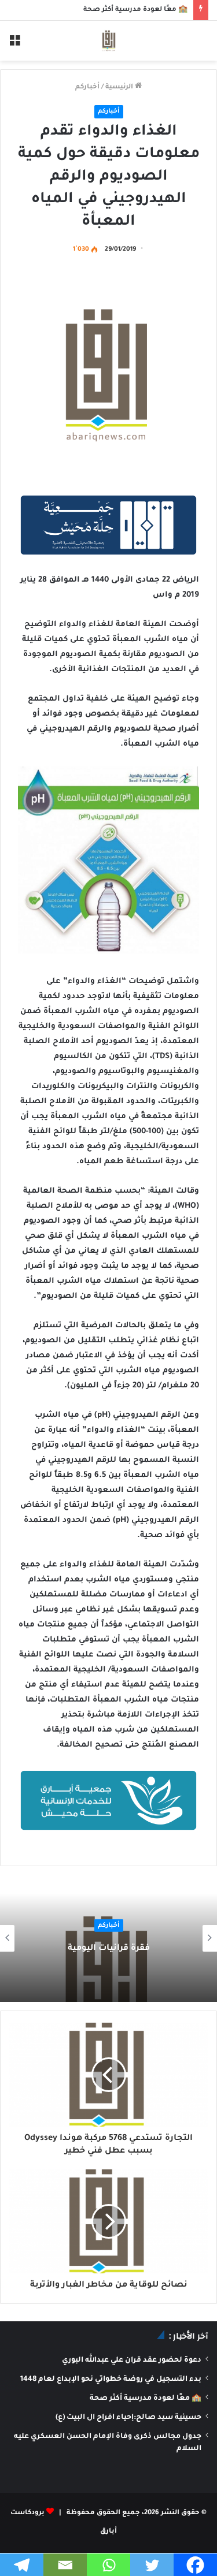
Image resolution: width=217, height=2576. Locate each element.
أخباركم (87, 88)
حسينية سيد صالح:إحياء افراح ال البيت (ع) (128, 2418)
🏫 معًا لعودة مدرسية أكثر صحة (135, 10)
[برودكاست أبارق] (109, 41)
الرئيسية (120, 88)
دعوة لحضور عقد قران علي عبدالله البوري (132, 2361)
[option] (108, 1938)
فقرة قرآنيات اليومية (109, 1949)
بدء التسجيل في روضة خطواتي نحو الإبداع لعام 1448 (111, 2380)
